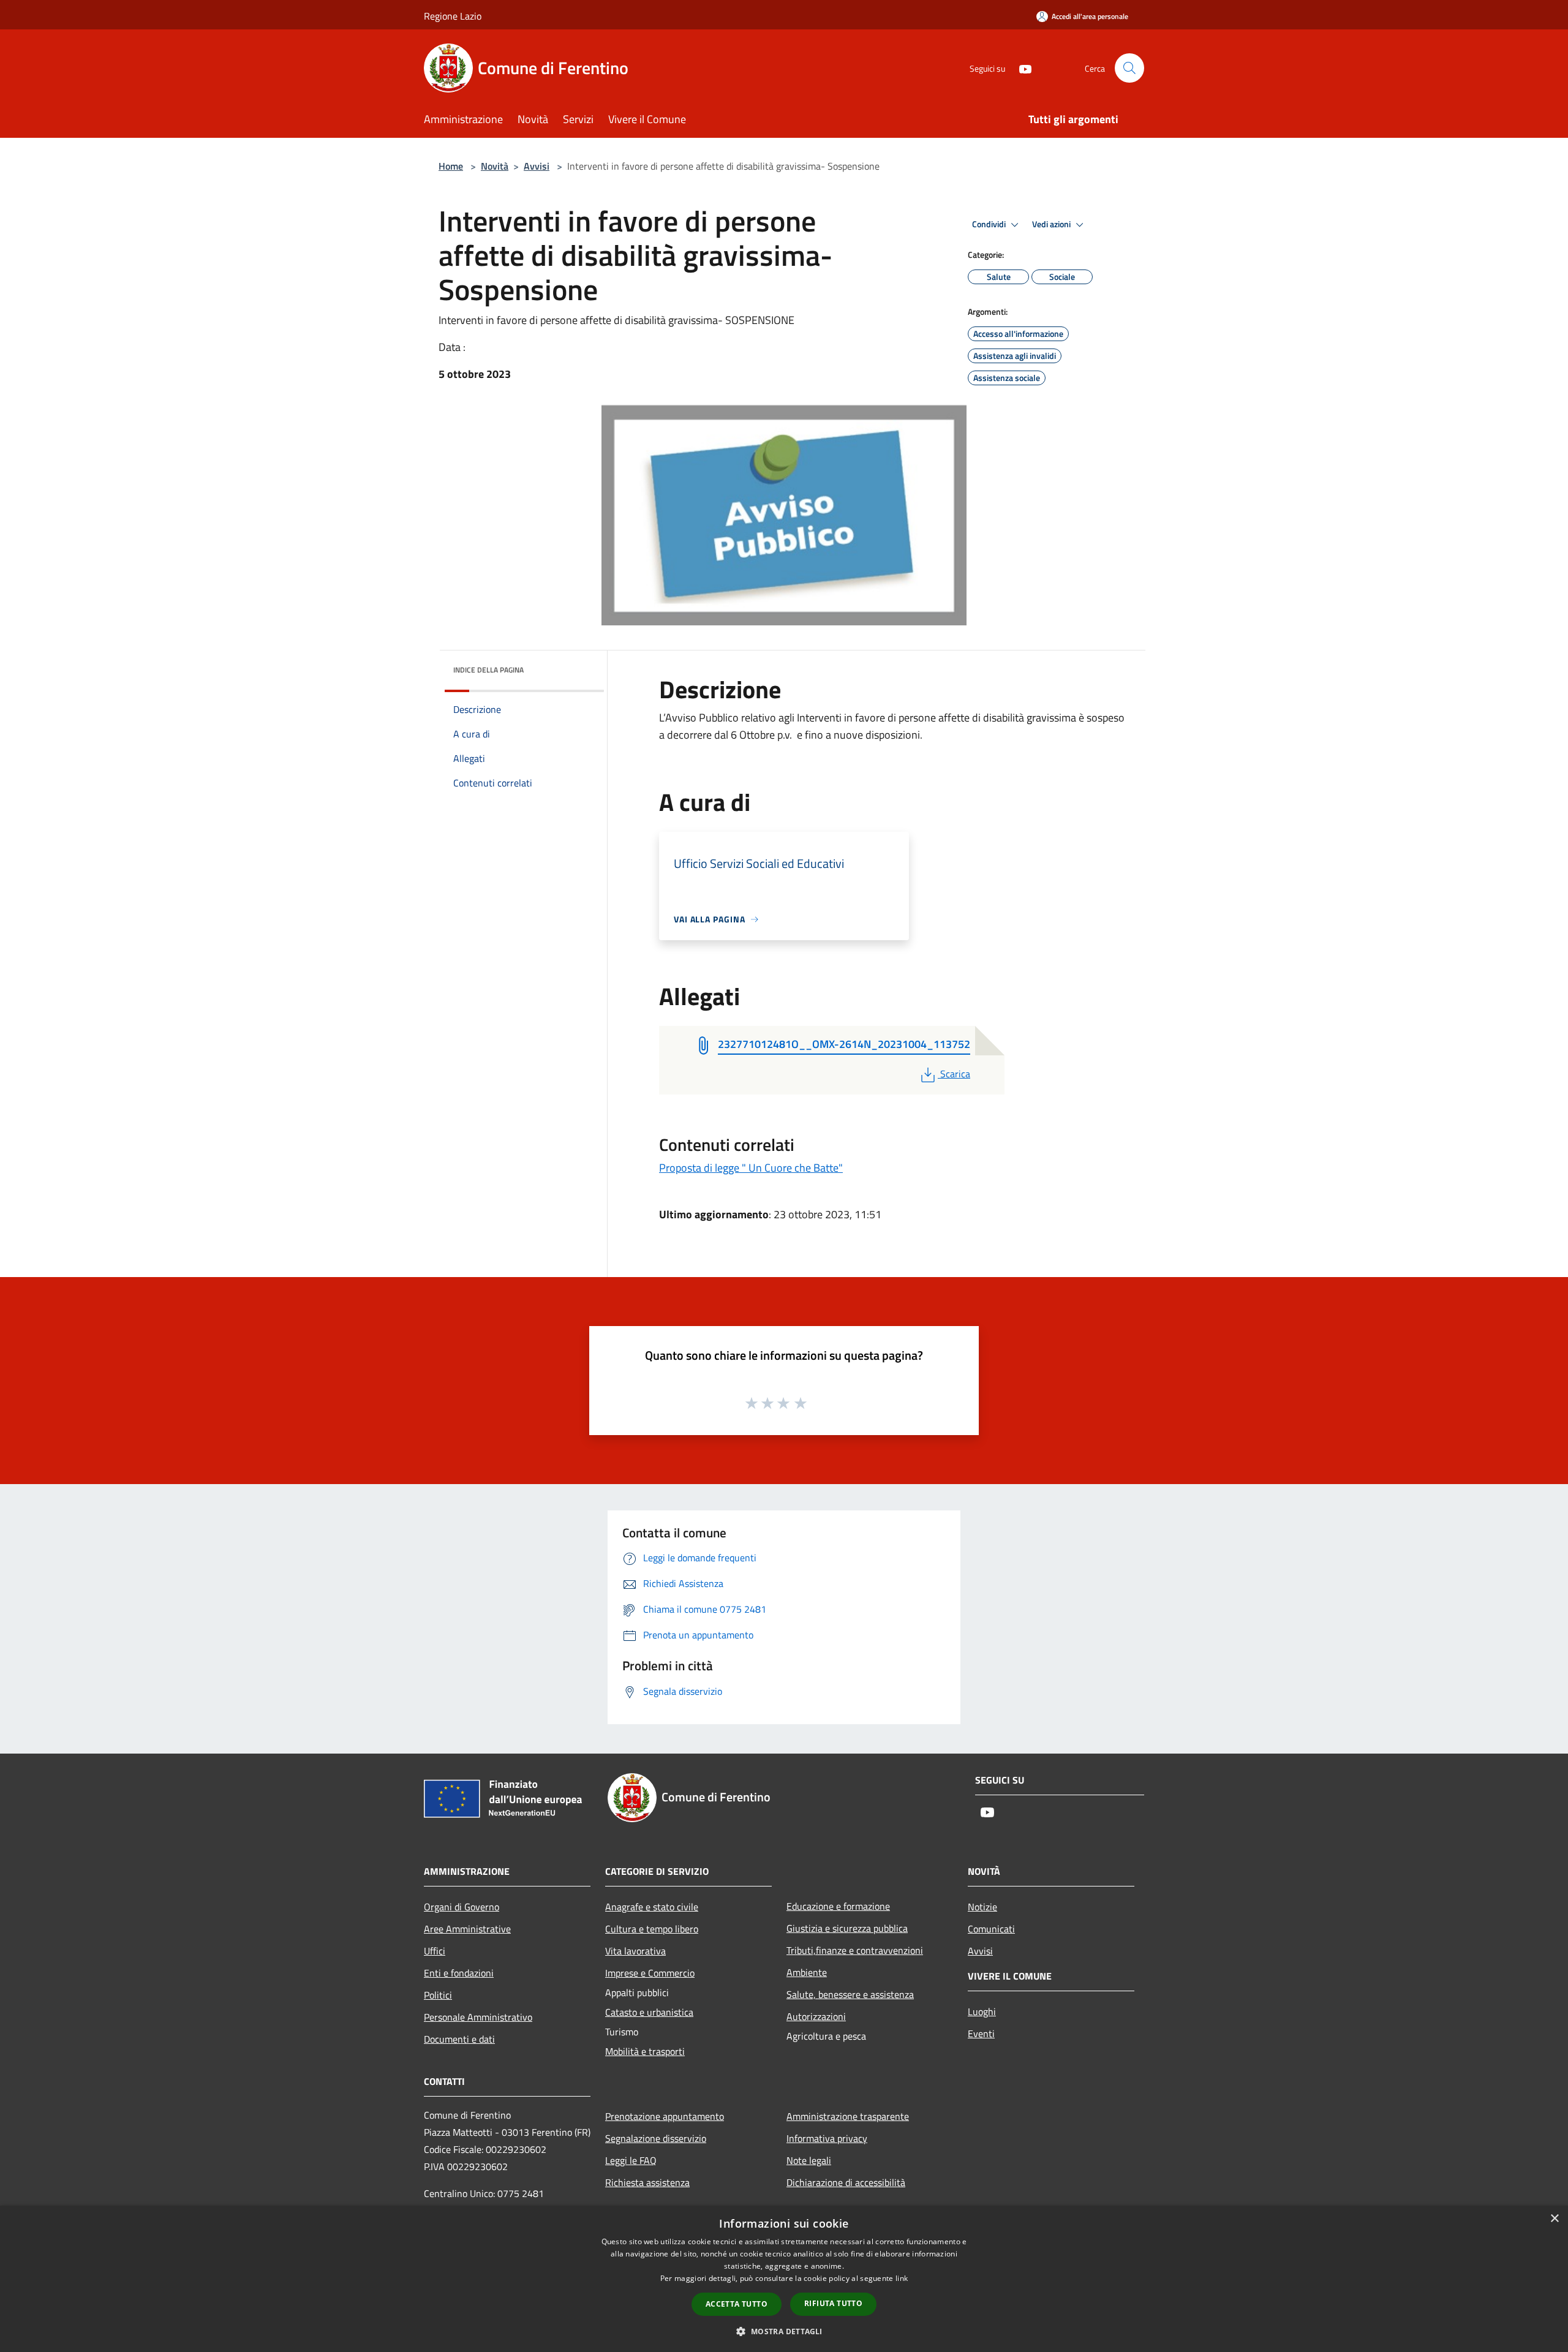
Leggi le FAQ (631, 2160)
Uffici (435, 1951)
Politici (438, 1995)
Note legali (809, 2160)
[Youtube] (1020, 68)
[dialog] (784, 2279)
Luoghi (982, 2011)
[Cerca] (1129, 68)
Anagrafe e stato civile (652, 1907)
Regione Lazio (453, 16)
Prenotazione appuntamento (665, 2116)
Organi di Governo (462, 1907)
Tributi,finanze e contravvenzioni (855, 1950)
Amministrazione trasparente (848, 2116)
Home (451, 166)
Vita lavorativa (635, 1951)
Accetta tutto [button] (737, 2304)
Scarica (955, 1074)
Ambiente (807, 1972)
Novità (495, 166)
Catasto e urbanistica (649, 2012)
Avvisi (537, 166)
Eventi (981, 2034)
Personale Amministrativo (478, 2017)
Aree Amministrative (467, 1929)
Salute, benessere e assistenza (850, 1994)
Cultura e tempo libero (652, 1929)
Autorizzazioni (816, 2016)
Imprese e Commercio (650, 1973)
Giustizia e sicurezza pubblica (847, 1928)
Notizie (982, 1907)
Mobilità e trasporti (645, 2051)
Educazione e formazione (838, 1906)
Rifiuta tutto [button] (833, 2303)
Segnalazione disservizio (656, 2138)
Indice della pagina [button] (488, 670)
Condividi (990, 224)
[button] (784, 2331)
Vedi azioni (1052, 224)
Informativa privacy (827, 2138)
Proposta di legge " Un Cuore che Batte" (751, 1168)
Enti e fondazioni (459, 1973)
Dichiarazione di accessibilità (846, 2182)
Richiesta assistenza (647, 2182)
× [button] (1554, 2219)
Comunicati (991, 1929)
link (902, 2278)
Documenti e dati (459, 2039)
